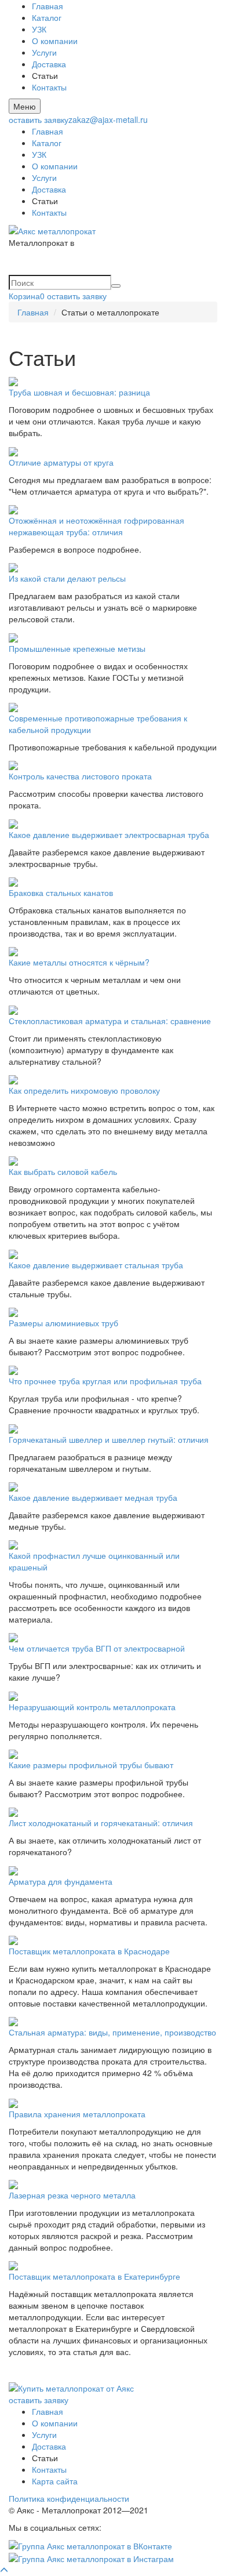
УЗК (39, 29)
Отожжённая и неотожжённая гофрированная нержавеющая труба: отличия (96, 526)
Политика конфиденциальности (69, 2498)
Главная (48, 6)
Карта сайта (55, 2481)
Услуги (44, 52)
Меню (25, 106)
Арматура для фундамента (61, 1881)
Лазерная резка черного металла (72, 2195)
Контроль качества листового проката (80, 776)
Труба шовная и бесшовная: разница (79, 392)
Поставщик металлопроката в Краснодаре (89, 1951)
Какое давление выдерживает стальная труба (96, 1265)
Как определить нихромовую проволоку (84, 1090)
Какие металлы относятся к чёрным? (79, 962)
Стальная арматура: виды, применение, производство (112, 2032)
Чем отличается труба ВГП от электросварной (97, 1648)
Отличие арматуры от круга (61, 462)
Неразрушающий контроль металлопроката (92, 1707)
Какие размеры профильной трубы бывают (91, 1765)
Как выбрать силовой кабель (63, 1171)
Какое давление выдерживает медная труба (93, 1497)
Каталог (47, 17)
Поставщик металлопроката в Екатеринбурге (94, 2276)
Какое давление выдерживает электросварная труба (109, 835)
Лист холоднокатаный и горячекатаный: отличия (101, 1823)
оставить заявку (39, 119)
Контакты (49, 87)
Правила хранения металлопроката (77, 2114)
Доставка (49, 64)
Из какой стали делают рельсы (67, 578)
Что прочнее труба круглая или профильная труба (105, 1381)
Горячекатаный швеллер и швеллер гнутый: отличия (109, 1439)
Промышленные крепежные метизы (77, 648)
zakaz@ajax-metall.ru (108, 119)
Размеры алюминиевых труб (63, 1323)
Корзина (27, 296)
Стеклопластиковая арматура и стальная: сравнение (110, 1021)
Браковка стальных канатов (61, 892)
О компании (55, 41)
